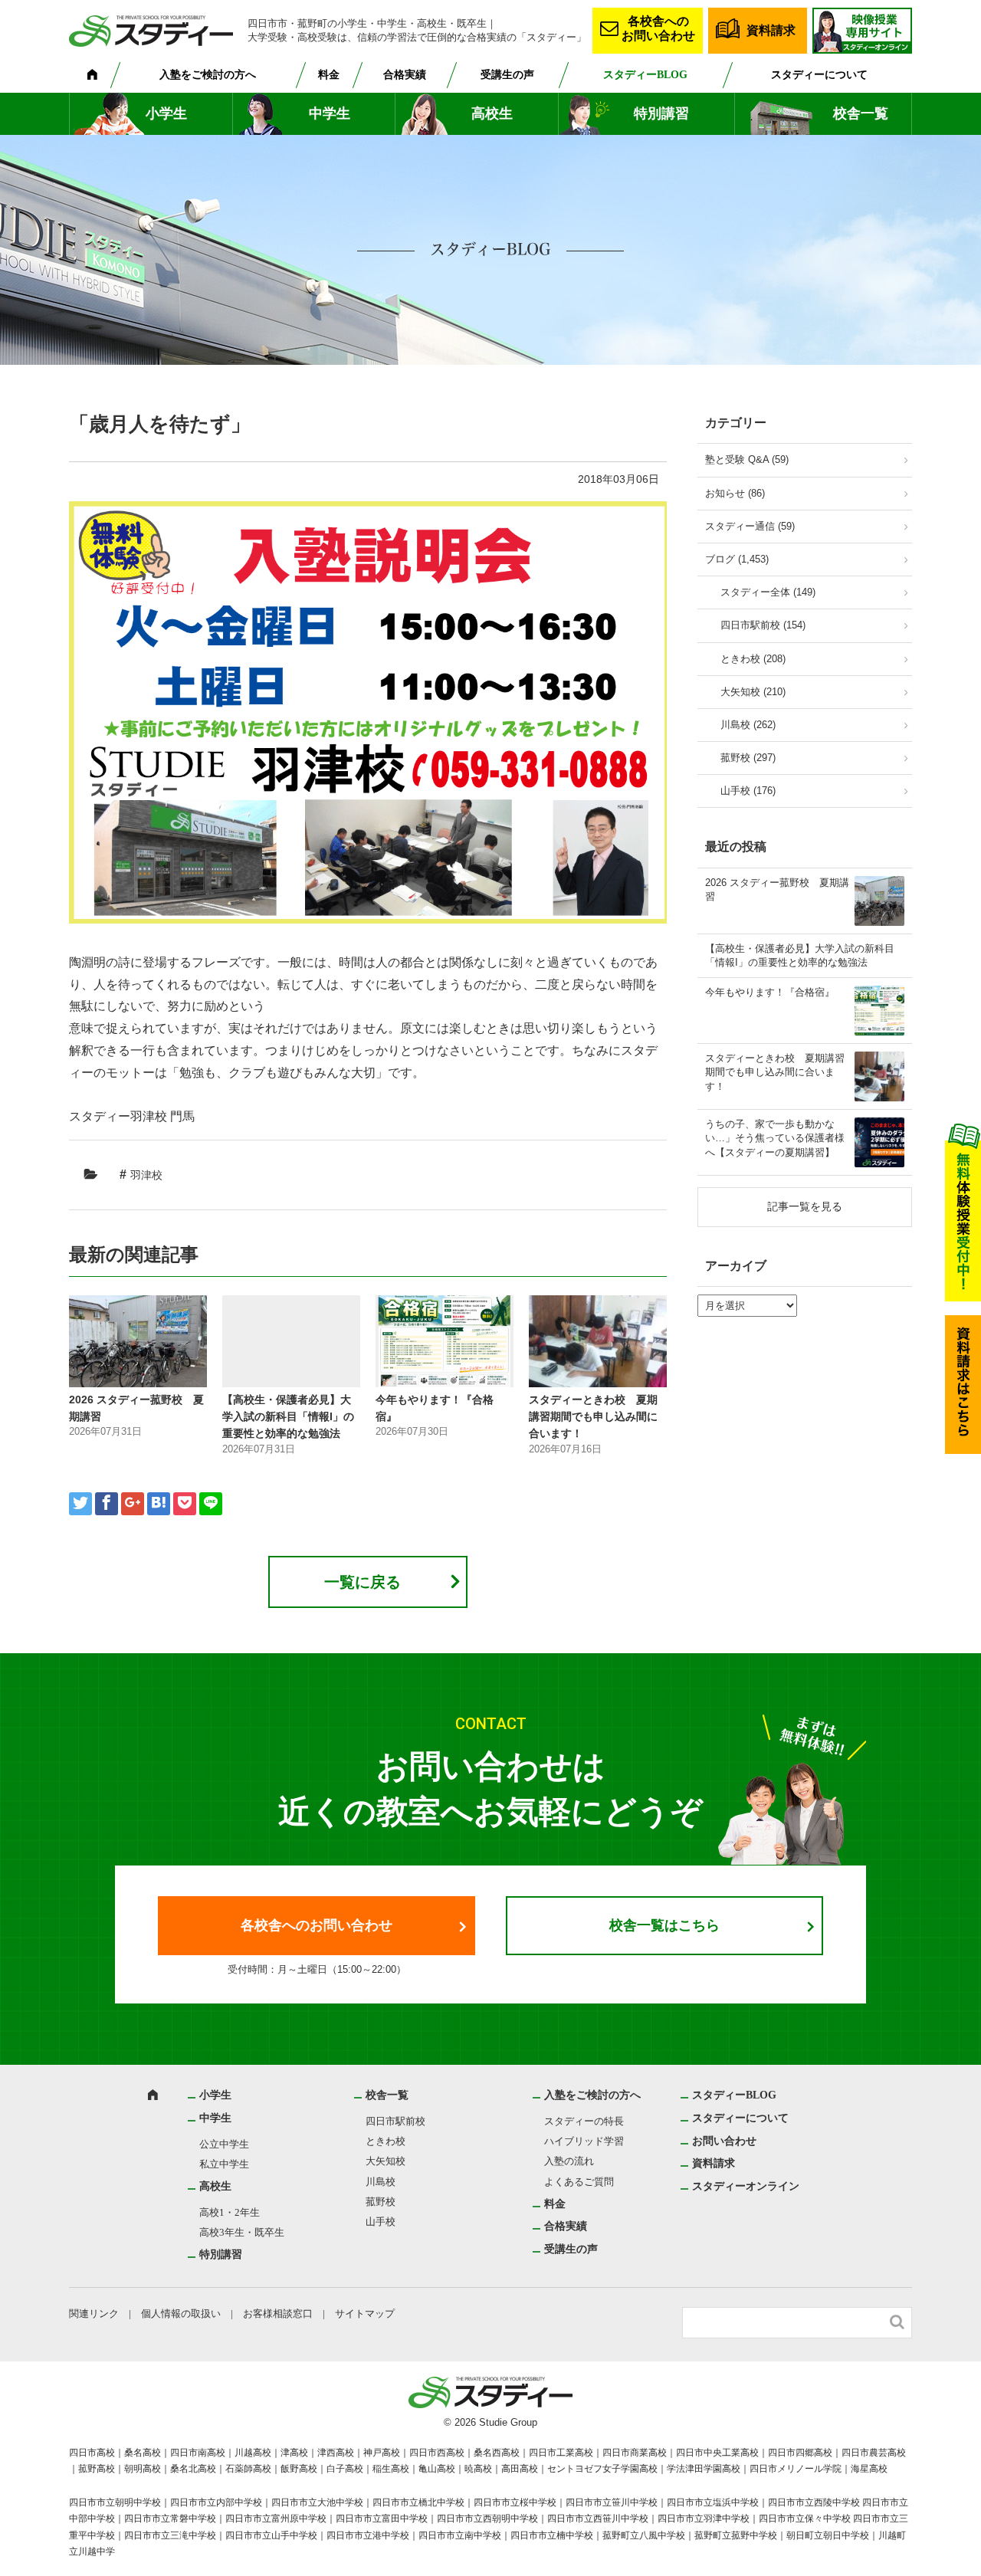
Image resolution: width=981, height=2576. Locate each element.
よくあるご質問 (579, 2182)
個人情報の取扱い (181, 2313)
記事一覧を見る (805, 1206)
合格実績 (405, 75)
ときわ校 (386, 2141)
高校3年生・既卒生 (242, 2232)
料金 (329, 75)
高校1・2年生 (230, 2212)
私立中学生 (224, 2164)
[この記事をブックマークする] (159, 1504)
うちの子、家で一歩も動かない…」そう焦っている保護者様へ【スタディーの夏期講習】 (775, 1138)
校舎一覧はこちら (664, 1925)
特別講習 (661, 113)
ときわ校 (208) (753, 659)
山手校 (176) (748, 791)
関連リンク (94, 2313)
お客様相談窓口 (278, 2313)
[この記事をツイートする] (80, 1504)
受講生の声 (507, 75)
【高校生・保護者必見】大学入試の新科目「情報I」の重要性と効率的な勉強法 (288, 1417)
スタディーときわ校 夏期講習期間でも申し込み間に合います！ (593, 1417)
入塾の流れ (569, 2161)
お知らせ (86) (735, 493)
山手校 (381, 2222)
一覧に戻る (363, 1582)
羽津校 (146, 1175)
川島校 (381, 2182)
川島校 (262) (748, 725)
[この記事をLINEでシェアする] (211, 1504)
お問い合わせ (724, 2141)
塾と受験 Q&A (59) (747, 459)
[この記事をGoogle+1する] (133, 1504)
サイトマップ (365, 2313)
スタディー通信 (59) (750, 526)
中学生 (330, 113)
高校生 (492, 113)
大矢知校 (386, 2161)
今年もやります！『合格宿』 (770, 992)
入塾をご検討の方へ (208, 75)
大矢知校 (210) (753, 692)
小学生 (166, 113)
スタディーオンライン (746, 2186)
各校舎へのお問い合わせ (658, 28)
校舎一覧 (861, 113)
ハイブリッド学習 (584, 2141)
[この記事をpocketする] (185, 1504)
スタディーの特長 (584, 2121)
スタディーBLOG (645, 75)
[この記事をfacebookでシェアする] (107, 1504)
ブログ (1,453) (737, 559)
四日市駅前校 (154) (763, 625)
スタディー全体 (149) (768, 592)
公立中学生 (224, 2144)
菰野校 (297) (748, 758)
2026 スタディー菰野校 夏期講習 (777, 889)
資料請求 (771, 30)
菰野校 (381, 2202)
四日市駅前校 (395, 2121)
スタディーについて (819, 75)
